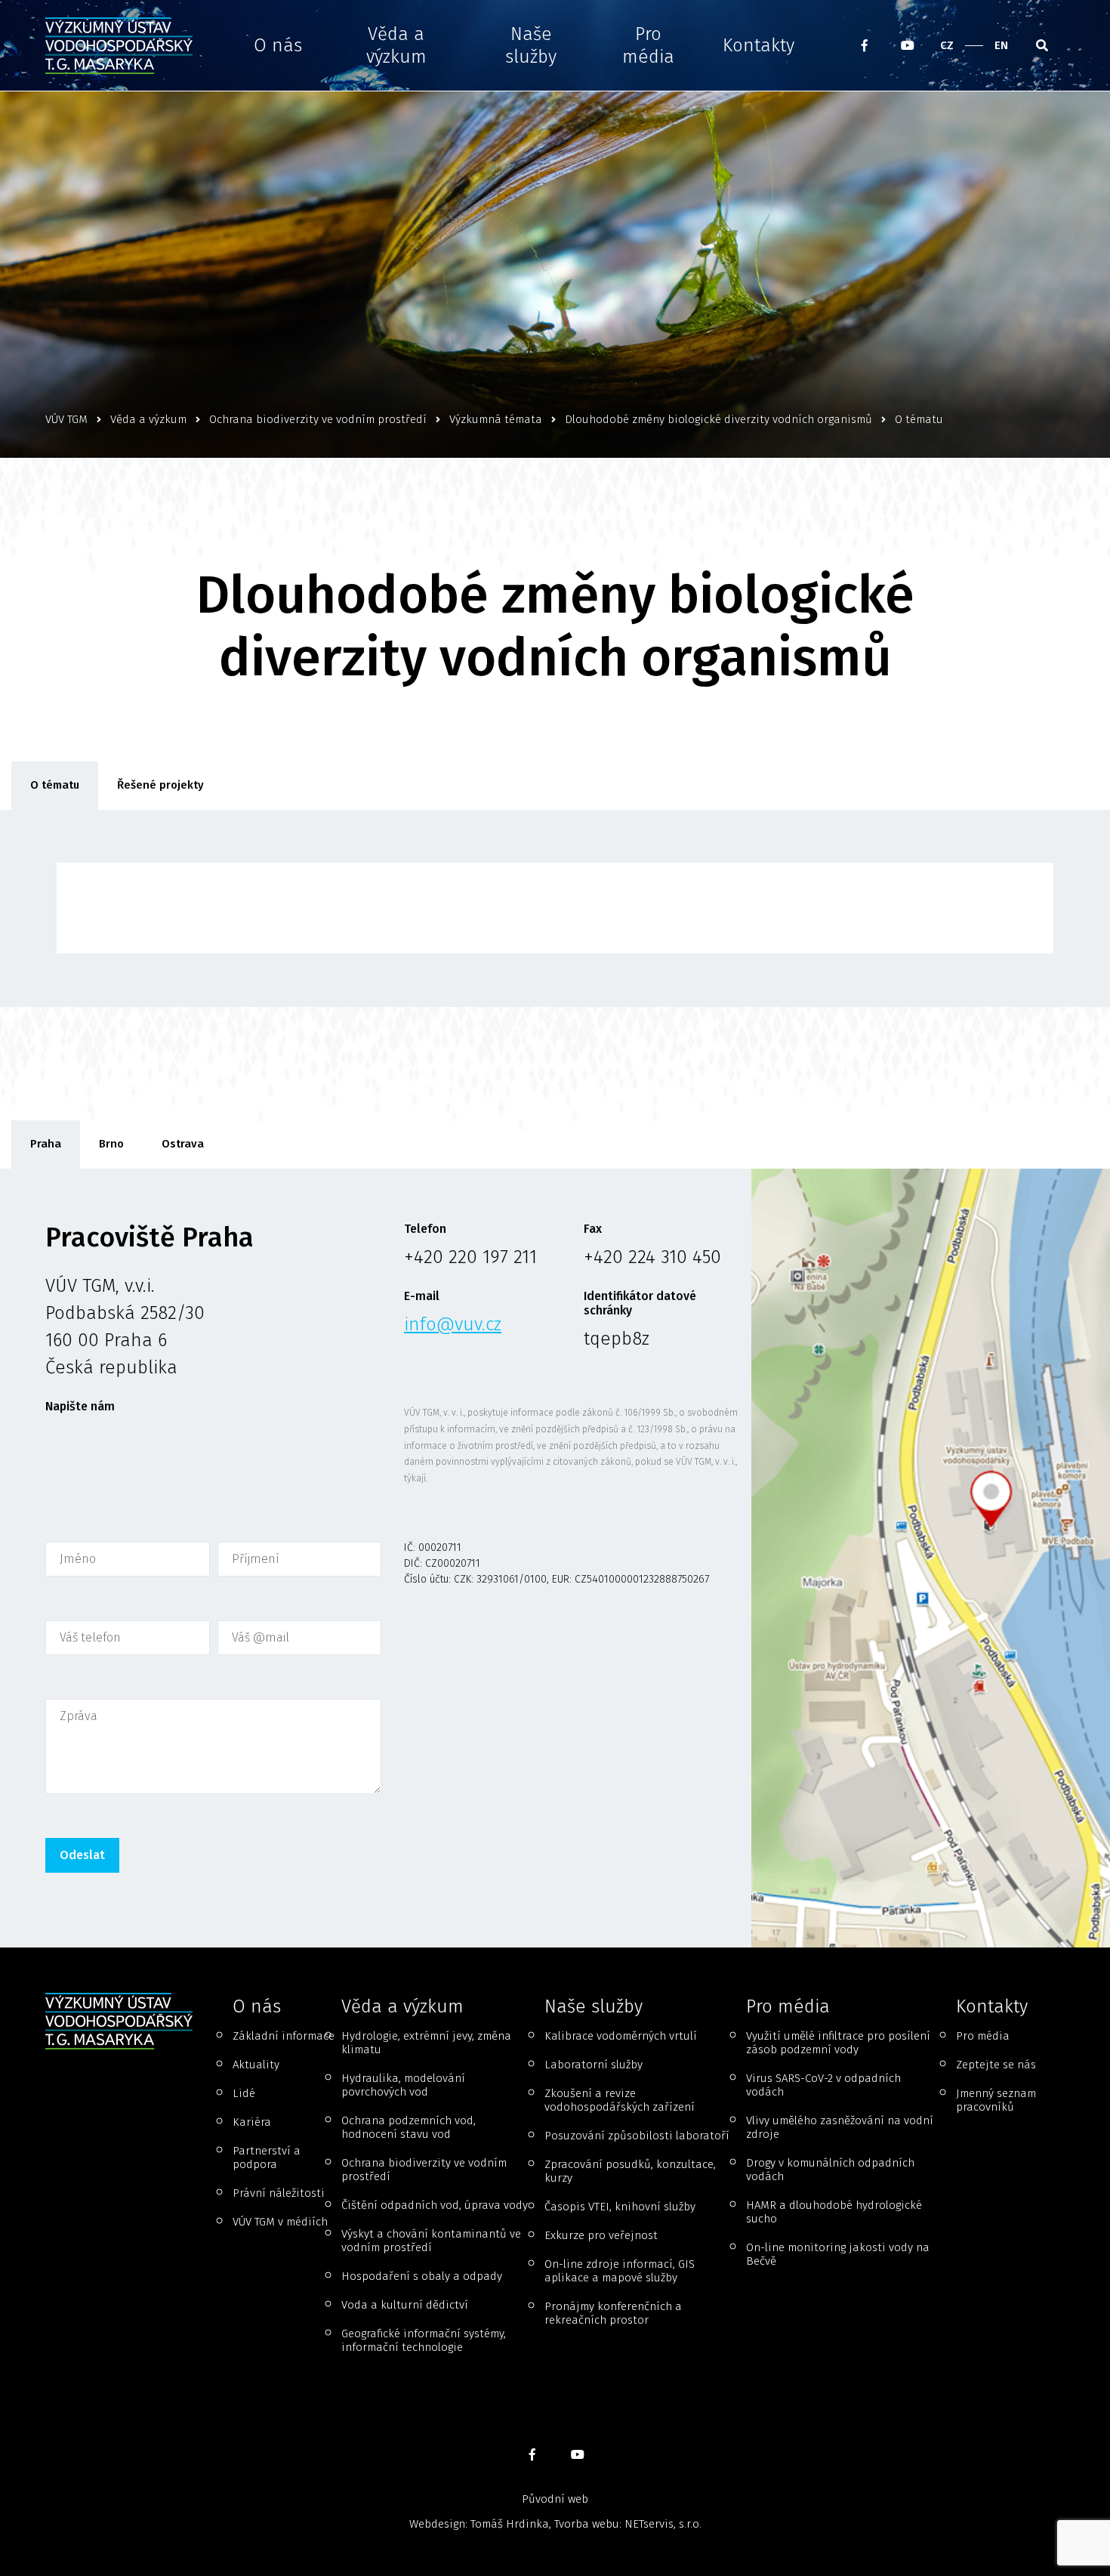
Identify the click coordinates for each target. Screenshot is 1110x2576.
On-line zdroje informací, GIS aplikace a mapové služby (620, 2271)
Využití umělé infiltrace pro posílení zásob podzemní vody (838, 2043)
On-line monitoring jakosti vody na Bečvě (838, 2254)
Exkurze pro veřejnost (601, 2235)
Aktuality (256, 2065)
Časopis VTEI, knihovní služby (620, 2207)
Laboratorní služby (594, 2065)
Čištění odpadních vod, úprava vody (435, 2205)
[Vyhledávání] (1042, 45)
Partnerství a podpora (267, 2157)
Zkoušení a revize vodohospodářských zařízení (620, 2100)
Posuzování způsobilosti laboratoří (637, 2136)
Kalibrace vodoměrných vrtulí (621, 2036)
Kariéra (252, 2122)
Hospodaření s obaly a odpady (422, 2276)
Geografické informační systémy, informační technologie (424, 2340)
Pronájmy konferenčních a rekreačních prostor (613, 2313)
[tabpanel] (555, 1558)
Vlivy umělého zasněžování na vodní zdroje (840, 2127)
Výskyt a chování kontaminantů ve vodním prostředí (431, 2241)
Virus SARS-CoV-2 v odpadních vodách (823, 2085)
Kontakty (758, 45)
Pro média (648, 45)
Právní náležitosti (279, 2193)
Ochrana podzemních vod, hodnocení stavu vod (409, 2127)
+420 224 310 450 (652, 1257)
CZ (947, 45)
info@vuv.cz (453, 1324)
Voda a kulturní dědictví (405, 2305)
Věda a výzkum (396, 45)
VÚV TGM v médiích (280, 2222)
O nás (278, 45)
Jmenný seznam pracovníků (996, 2100)
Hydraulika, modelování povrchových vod (403, 2085)
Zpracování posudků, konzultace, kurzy (630, 2171)
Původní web (555, 2499)
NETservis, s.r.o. (663, 2524)
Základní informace (284, 2036)
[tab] (46, 1144)
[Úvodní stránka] (124, 46)
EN (1001, 45)
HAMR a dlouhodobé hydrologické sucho (834, 2212)
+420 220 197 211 (470, 1257)
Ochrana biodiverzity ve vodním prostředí (424, 2170)
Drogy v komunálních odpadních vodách (830, 2170)
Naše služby (531, 45)
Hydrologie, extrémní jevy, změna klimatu (426, 2043)
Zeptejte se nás (996, 2065)
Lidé (244, 2093)
